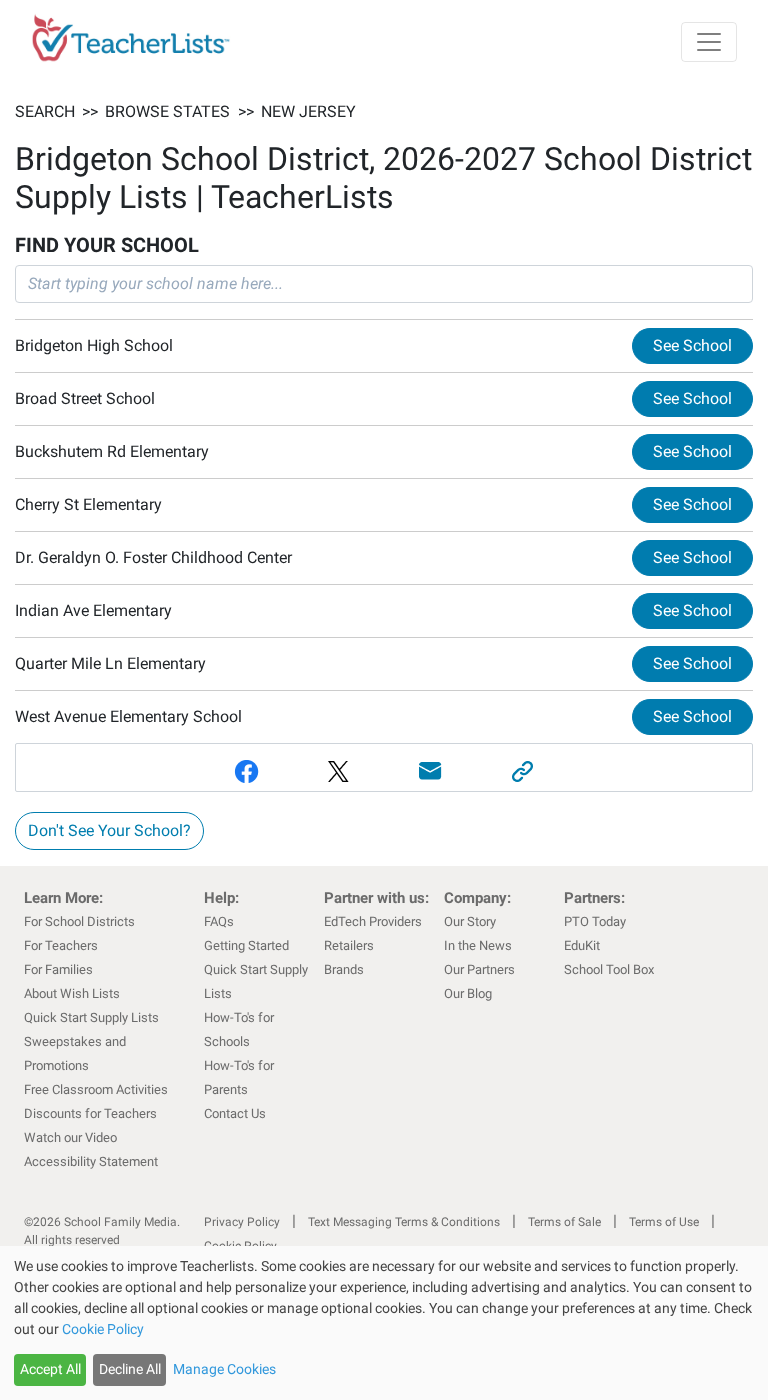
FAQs (219, 921)
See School (692, 345)
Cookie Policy (103, 1329)
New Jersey (308, 111)
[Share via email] (430, 771)
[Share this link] (522, 771)
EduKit (582, 945)
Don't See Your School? (109, 830)
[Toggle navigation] (709, 42)
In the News (478, 945)
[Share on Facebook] (246, 771)
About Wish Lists (72, 993)
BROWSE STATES (167, 111)
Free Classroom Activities (96, 1089)
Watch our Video (70, 1137)
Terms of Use (664, 1222)
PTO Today (595, 921)
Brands (344, 969)
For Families (58, 969)
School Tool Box (609, 969)
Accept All (50, 1369)
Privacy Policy (242, 1222)
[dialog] (384, 1323)
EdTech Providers (373, 921)
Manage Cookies (224, 1369)
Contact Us (235, 1113)
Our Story (470, 921)
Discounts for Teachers (90, 1113)
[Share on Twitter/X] (338, 771)
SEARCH (45, 111)
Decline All (130, 1369)
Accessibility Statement (91, 1161)
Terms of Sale (564, 1222)
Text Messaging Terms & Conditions (404, 1222)
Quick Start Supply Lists (91, 1017)
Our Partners (479, 969)
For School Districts (79, 921)
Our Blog (468, 993)
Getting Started (246, 945)
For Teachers (61, 945)
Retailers (349, 945)
